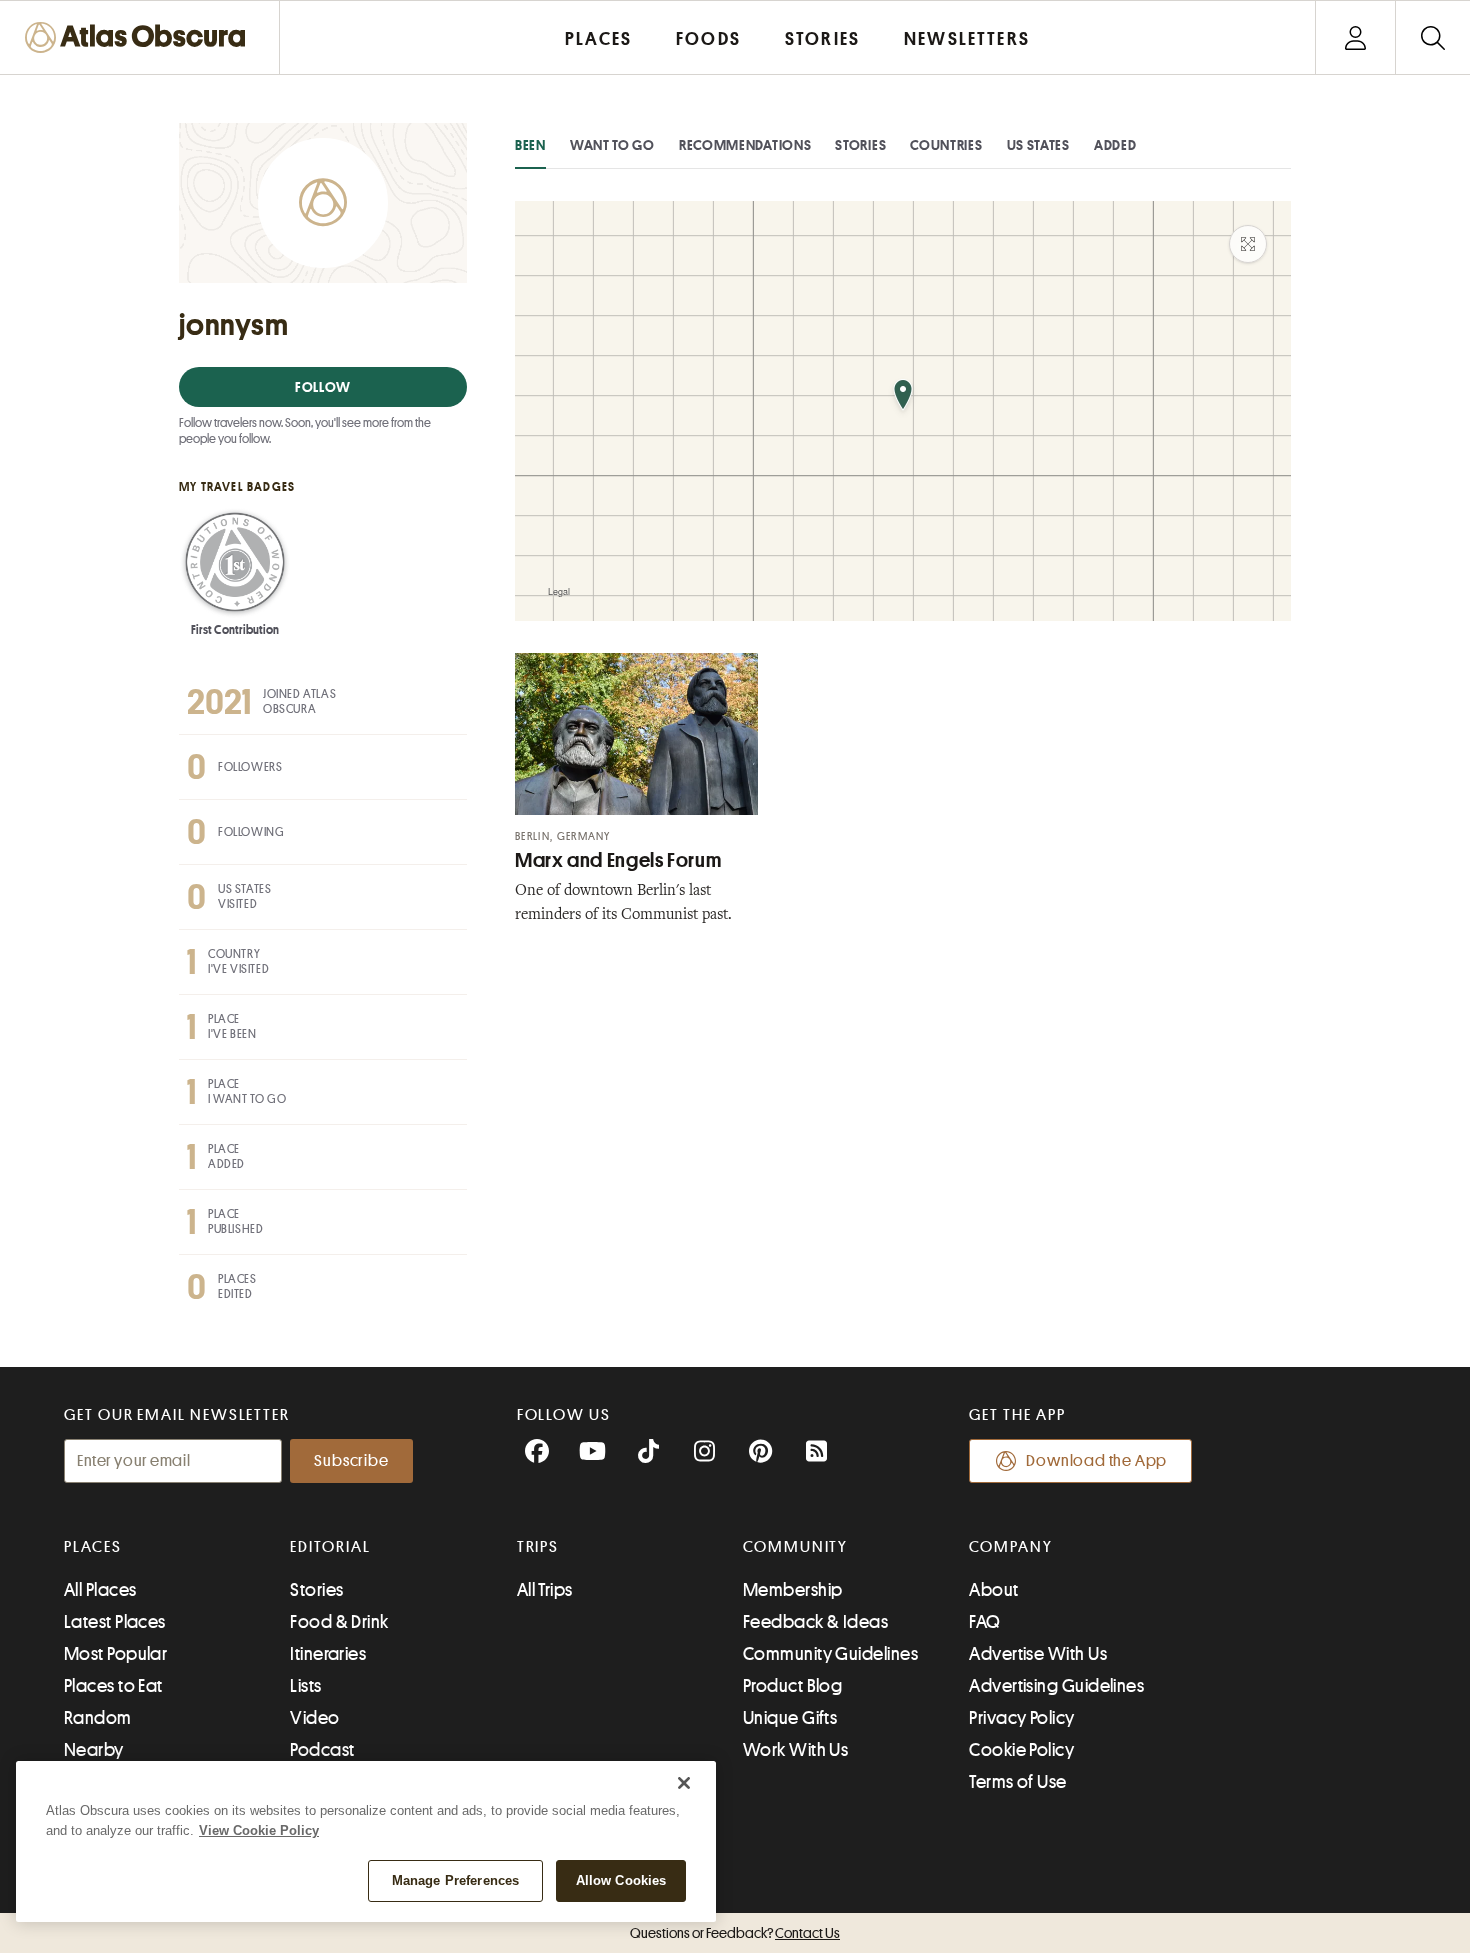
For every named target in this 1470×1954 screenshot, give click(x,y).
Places (93, 1547)
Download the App (1096, 1461)
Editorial (330, 1547)
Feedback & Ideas (815, 1622)
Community (795, 1547)
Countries (946, 145)
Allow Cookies (621, 1880)
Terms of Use (1017, 1782)
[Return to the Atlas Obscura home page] (140, 37)
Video (314, 1718)
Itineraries (328, 1654)
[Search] (1432, 37)
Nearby (94, 1750)
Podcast (322, 1750)
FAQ (984, 1622)
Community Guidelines (830, 1654)
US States (1038, 145)
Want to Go (612, 145)
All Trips (545, 1590)
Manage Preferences (455, 1880)
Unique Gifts (790, 1718)
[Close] (684, 1783)
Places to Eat (113, 1686)
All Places (100, 1590)
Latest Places (115, 1622)
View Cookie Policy (259, 1830)
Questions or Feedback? (735, 1933)
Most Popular (115, 1654)
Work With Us (795, 1750)
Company (1010, 1547)
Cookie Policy (1021, 1750)
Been (530, 145)
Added (1115, 145)
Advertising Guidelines (1056, 1686)
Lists (305, 1686)
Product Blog (792, 1686)
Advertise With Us (1038, 1654)
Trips (538, 1547)
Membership (793, 1590)
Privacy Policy (1021, 1718)
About (993, 1590)
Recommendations (745, 145)
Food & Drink (339, 1622)
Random (98, 1718)
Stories (860, 145)
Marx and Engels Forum (618, 860)
